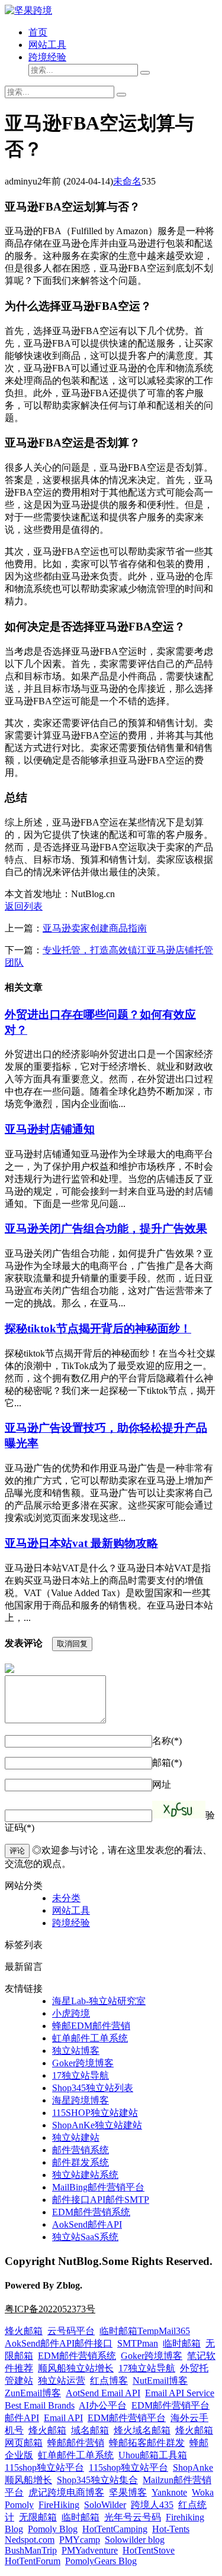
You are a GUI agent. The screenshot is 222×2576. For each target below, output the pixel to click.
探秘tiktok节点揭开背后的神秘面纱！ (98, 1329)
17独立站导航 (81, 2075)
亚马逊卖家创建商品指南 (95, 928)
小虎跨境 (71, 2013)
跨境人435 (152, 2505)
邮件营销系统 (81, 2150)
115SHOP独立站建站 (95, 2113)
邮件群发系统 (81, 2162)
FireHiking (59, 2505)
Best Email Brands (40, 2405)
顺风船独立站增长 (76, 2368)
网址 (162, 1784)
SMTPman (138, 2343)
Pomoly (19, 2505)
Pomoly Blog (53, 2529)
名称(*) (167, 1741)
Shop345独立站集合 (97, 2480)
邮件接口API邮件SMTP (101, 2200)
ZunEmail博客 (33, 2393)
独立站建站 (76, 2138)
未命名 (127, 181)
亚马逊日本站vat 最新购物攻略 (81, 1543)
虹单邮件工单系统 (90, 2038)
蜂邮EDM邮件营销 (91, 2026)
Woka (203, 2492)
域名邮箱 (90, 2430)
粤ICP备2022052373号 (50, 2309)
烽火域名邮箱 (142, 2430)
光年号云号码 (133, 2517)
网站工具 (47, 45)
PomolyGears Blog (101, 2561)
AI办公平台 (103, 2405)
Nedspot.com (30, 2540)
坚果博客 (128, 2492)
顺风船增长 (28, 2480)
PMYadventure (90, 2550)
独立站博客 (76, 2051)
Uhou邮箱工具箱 (153, 2455)
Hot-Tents (171, 2529)
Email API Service (180, 2393)
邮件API (22, 2418)
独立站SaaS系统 (85, 2237)
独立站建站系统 (85, 2175)
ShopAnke (193, 2467)
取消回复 (72, 1644)
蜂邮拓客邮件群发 (147, 2443)
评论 (17, 1851)
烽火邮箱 (24, 2331)
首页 (38, 32)
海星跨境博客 (81, 2100)
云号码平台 (71, 2331)
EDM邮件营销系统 (91, 2212)
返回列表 (24, 906)
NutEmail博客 (160, 2381)
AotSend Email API (103, 2393)
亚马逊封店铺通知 (50, 1129)
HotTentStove (149, 2550)
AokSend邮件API (87, 2224)
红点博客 (109, 2381)
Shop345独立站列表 (93, 2088)
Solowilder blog (135, 2540)
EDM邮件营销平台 (170, 2405)
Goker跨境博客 (83, 2063)
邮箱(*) (167, 1763)
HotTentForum (33, 2561)
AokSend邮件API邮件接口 (59, 2343)
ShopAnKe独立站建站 (97, 2125)
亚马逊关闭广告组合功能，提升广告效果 (106, 1229)
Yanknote (169, 2492)
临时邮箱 (182, 2343)
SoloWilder (105, 2505)
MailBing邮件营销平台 (98, 2187)
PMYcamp (80, 2540)
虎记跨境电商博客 (66, 2492)
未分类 (66, 1898)
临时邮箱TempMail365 (145, 2331)
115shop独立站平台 (44, 2467)
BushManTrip (31, 2550)
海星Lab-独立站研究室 (99, 2001)
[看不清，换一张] (179, 1810)
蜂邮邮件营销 (76, 2443)
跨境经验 (47, 57)
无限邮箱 (38, 2517)
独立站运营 (62, 2381)
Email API (63, 2418)
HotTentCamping (115, 2529)
